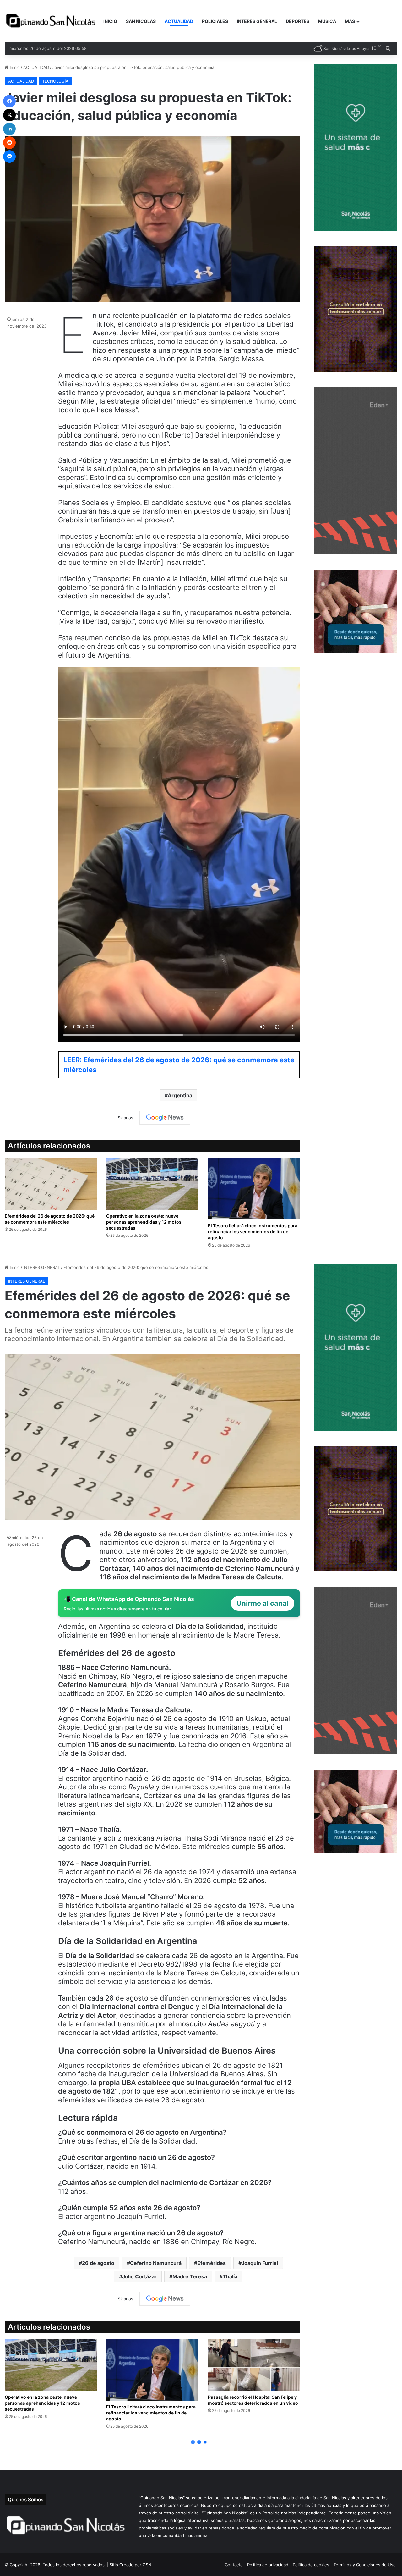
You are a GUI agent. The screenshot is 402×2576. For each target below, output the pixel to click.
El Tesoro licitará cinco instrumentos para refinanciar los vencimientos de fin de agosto (253, 1232)
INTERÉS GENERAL (257, 21)
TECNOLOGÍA (55, 81)
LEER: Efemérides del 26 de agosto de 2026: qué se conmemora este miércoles (179, 1065)
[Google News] (165, 1118)
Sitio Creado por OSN (130, 2565)
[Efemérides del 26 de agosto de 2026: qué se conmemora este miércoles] (51, 1184)
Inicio (14, 67)
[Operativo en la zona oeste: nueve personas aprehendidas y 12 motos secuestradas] (152, 1184)
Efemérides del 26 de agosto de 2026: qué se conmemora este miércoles (50, 1219)
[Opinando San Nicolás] (52, 21)
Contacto (234, 2565)
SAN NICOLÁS (141, 21)
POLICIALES (215, 21)
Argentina (180, 1095)
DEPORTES (298, 21)
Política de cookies (311, 2565)
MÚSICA (327, 21)
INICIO (110, 21)
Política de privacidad (268, 2565)
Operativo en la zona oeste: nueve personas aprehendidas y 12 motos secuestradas (144, 1222)
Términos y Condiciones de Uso (365, 2565)
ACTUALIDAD (179, 21)
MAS (350, 21)
